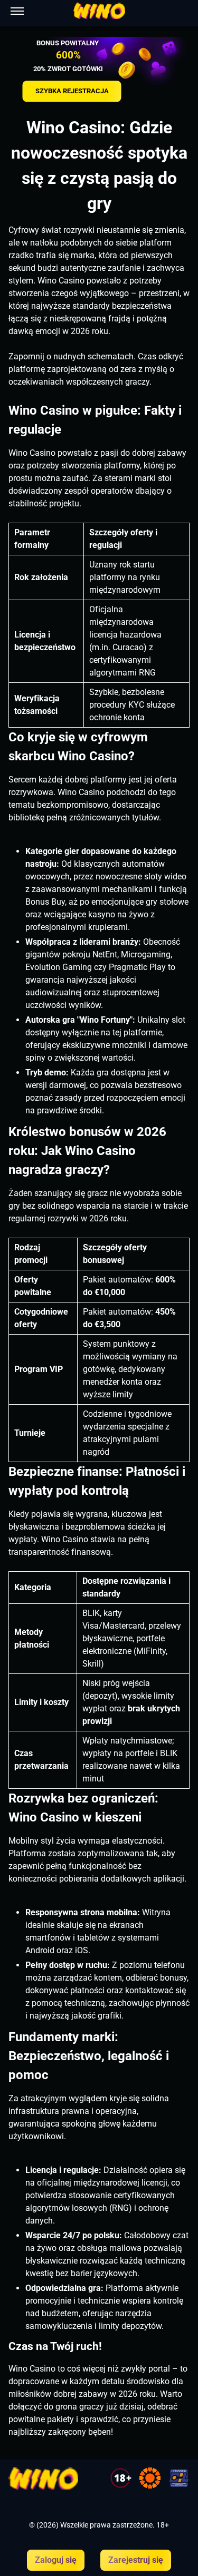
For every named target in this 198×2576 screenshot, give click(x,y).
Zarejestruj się (136, 2560)
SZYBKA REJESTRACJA (72, 91)
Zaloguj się (56, 2560)
